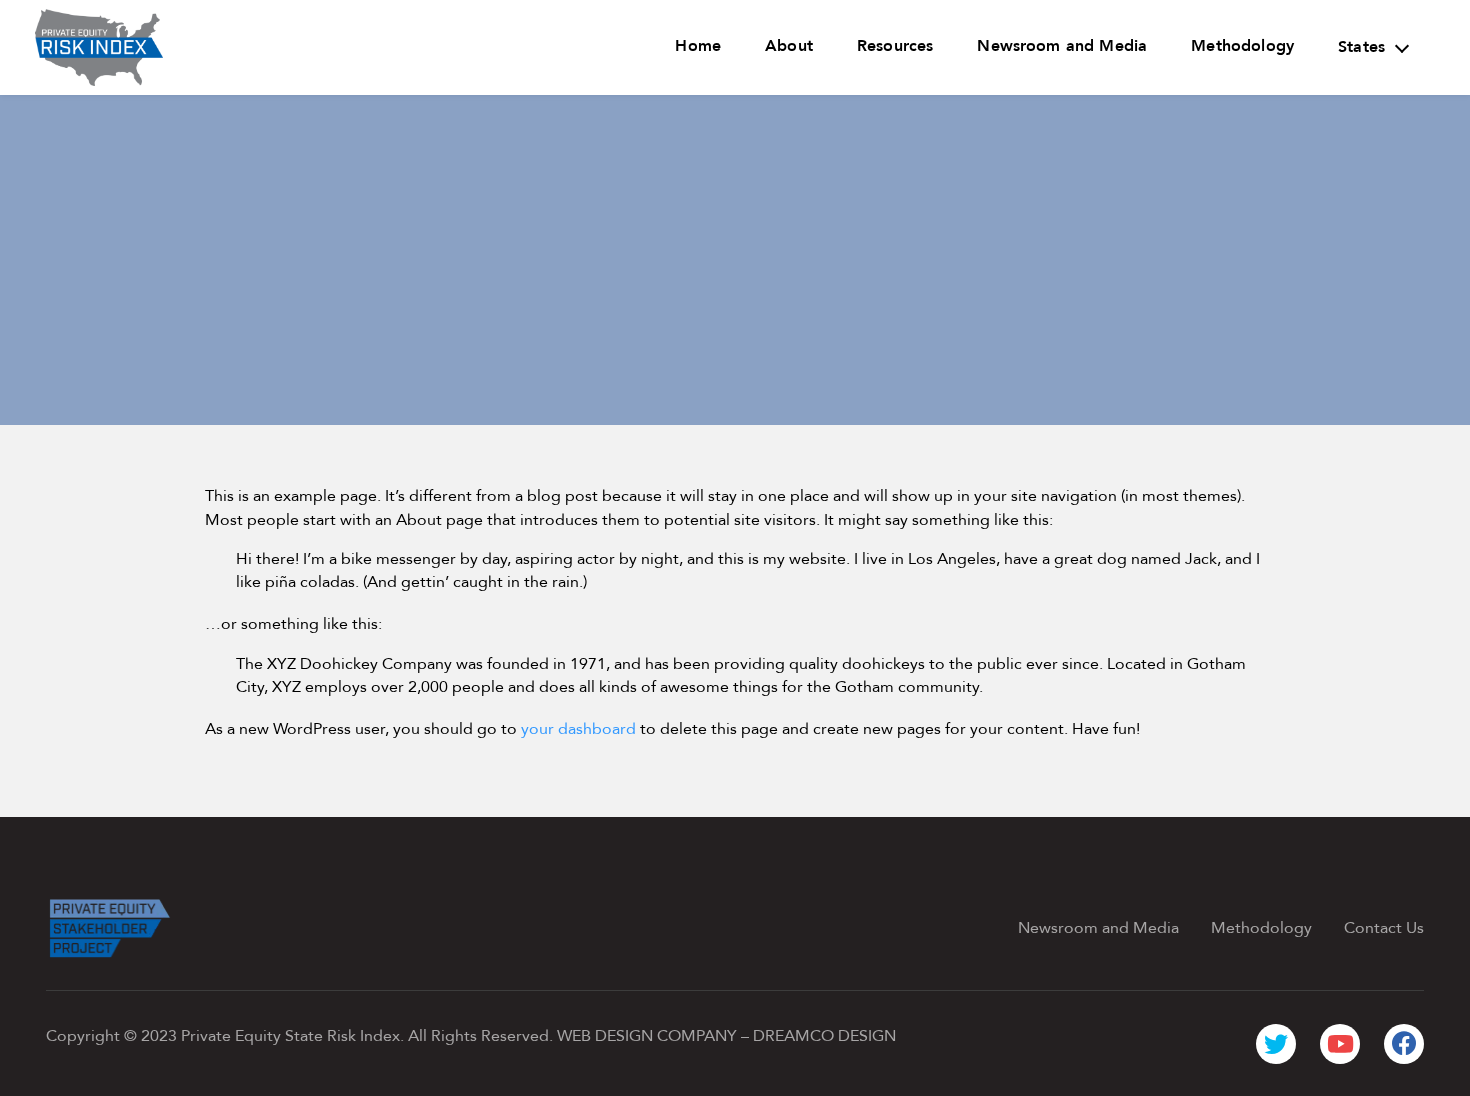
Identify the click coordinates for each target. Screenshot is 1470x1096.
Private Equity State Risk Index (290, 1036)
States (1361, 47)
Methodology (1242, 46)
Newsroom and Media (1062, 46)
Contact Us (1384, 928)
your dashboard (578, 729)
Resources (895, 46)
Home (698, 46)
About (789, 46)
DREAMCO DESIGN (824, 1036)
